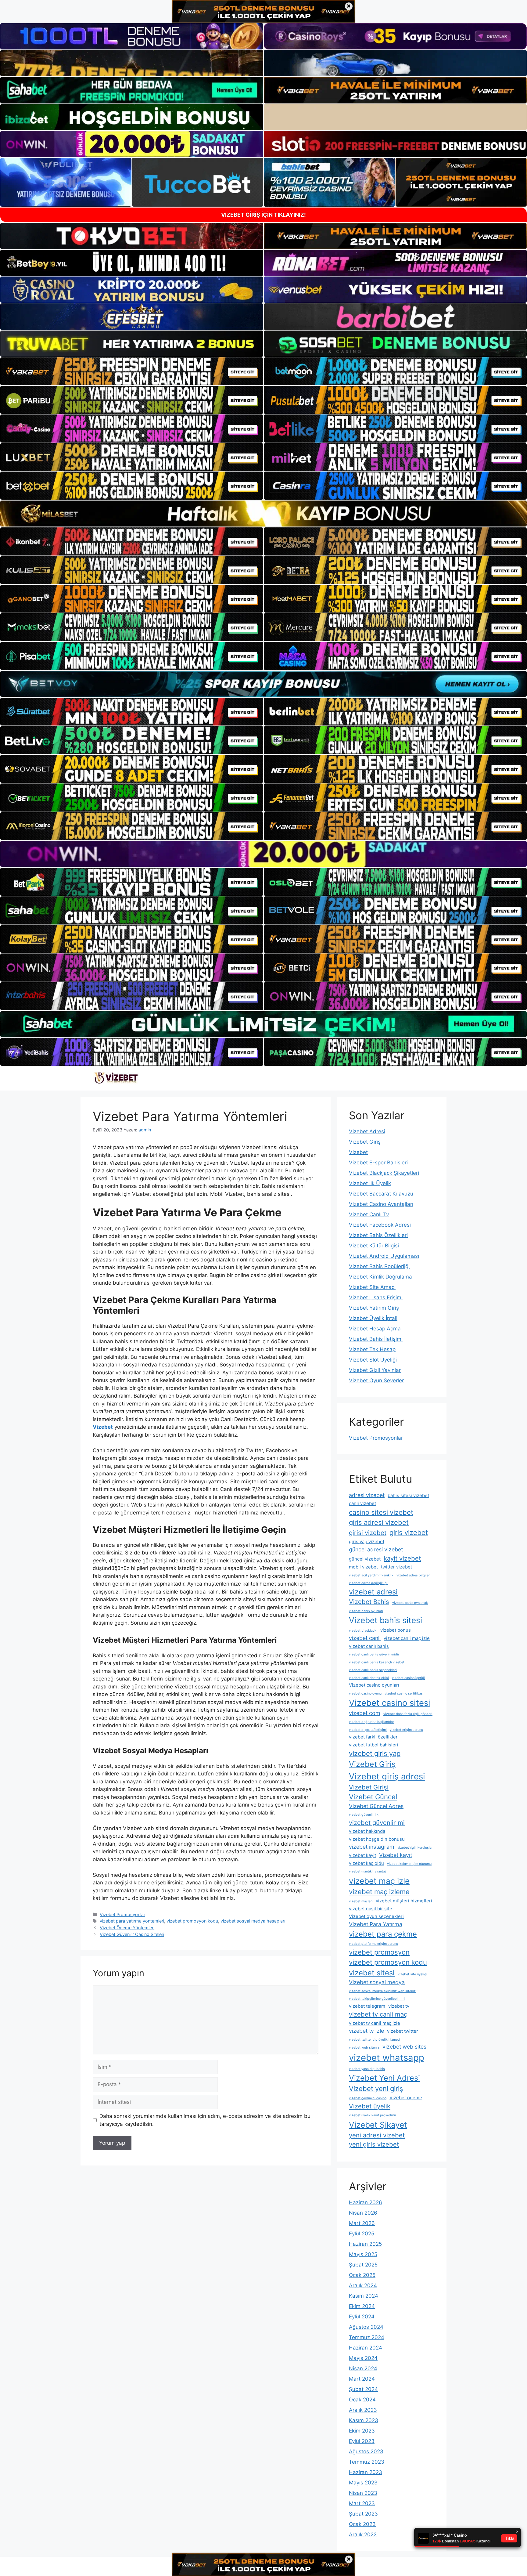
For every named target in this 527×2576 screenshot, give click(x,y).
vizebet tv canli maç (378, 2014)
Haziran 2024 (366, 2348)
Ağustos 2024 (366, 2327)
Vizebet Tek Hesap (372, 1349)
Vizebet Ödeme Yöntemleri (127, 1928)
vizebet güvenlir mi (377, 1823)
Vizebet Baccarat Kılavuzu (381, 1194)
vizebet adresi (373, 1592)
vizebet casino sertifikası (404, 1693)
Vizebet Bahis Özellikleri (378, 1235)
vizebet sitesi (372, 1973)
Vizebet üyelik (370, 2106)
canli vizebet (362, 1503)
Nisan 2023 (363, 2493)
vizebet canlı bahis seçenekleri (373, 1670)
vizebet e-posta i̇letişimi (368, 1730)
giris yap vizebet (367, 1541)
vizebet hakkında (367, 1831)
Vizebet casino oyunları (374, 1685)
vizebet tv (399, 2006)
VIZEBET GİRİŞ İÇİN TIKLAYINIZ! (263, 215)
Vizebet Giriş (365, 1142)
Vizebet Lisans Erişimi (376, 1297)
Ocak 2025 (362, 2275)
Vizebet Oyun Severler (376, 1380)
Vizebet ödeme (406, 2098)
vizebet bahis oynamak (410, 1603)
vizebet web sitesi (405, 2047)
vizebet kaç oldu (366, 1863)
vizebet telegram (367, 2006)
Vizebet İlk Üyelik (370, 1183)
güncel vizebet (365, 1559)
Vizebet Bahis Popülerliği (379, 1266)
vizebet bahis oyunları (366, 1611)
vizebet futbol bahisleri (374, 1745)
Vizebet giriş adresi (387, 1776)
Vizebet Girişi (369, 1787)
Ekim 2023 (362, 2431)
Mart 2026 (362, 2223)
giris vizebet (409, 1532)
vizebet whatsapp (387, 2058)
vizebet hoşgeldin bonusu (377, 1839)
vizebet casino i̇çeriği (409, 1678)
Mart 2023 (362, 2503)
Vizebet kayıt (396, 1855)
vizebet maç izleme (379, 1892)
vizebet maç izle (379, 1881)
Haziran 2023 (366, 2472)
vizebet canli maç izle (407, 1638)
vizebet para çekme (383, 1934)
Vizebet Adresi (367, 1131)
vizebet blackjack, (363, 1631)
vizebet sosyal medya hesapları (253, 1921)
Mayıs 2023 (363, 2483)
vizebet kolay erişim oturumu (409, 1864)
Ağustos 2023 (366, 2451)
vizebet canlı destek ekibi (369, 1678)
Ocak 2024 (362, 2400)
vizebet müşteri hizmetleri (404, 1901)
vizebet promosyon (379, 1952)
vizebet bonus (396, 1630)
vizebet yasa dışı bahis (367, 2069)
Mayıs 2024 (363, 2358)
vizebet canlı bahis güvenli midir (374, 1654)
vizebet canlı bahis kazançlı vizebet (377, 1662)
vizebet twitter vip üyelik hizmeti (374, 2040)
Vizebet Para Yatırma (376, 1924)
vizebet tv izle (366, 2031)
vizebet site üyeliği (412, 1974)
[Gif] (263, 514)
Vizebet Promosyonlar (122, 1914)
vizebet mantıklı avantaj (367, 1871)
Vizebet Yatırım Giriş (374, 1308)
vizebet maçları (361, 1901)
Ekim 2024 (362, 2306)
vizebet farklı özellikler (373, 1737)
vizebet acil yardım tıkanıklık (371, 1575)
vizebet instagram (372, 1847)
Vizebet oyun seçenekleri (376, 1916)
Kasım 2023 (364, 2420)
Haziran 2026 (366, 2202)
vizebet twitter (403, 2031)
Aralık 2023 (363, 2410)
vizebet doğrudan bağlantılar (371, 1722)
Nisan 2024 (363, 2368)
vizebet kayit (362, 1855)
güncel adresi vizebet (376, 1549)
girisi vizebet (368, 1533)
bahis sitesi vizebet (408, 1495)
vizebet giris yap (375, 1753)
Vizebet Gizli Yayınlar (375, 1370)
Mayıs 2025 (363, 2254)
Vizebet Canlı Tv (369, 1214)
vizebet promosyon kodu (192, 1921)
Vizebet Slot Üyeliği (373, 1360)
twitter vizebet (396, 1567)
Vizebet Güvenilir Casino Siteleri (132, 1934)
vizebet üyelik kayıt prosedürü (372, 2115)
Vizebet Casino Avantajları (381, 1204)
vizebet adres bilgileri (414, 1575)
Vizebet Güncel (373, 1797)
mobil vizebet (363, 1567)
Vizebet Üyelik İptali (373, 1318)
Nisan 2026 (363, 2213)
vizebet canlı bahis (369, 1646)
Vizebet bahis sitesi (385, 1620)
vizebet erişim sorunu (406, 1730)
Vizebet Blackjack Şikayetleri (384, 1173)
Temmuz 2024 (367, 2337)
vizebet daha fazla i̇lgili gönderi (408, 1714)
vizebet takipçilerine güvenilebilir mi (377, 1999)
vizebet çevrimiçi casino (368, 2098)
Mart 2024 (362, 2379)
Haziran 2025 (365, 2244)
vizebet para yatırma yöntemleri (132, 1921)
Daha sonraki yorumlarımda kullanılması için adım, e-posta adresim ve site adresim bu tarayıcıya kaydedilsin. (205, 2120)
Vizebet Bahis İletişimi (376, 1339)
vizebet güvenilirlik (364, 1815)
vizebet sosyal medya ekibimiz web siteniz (382, 1991)
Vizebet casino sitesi (390, 1703)
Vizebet (358, 1152)
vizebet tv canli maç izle (375, 2023)
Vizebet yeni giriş (376, 2089)
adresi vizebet (367, 1495)
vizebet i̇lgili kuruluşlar (415, 1848)
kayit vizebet (402, 1558)
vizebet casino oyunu (365, 1693)
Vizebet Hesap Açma (375, 1329)
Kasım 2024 (364, 2296)
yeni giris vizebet (374, 2144)
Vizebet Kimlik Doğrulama (380, 1277)
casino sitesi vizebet (381, 1512)
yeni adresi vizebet (377, 2135)
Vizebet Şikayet (378, 2125)
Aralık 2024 (363, 2285)
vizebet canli (365, 1638)
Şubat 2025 (363, 2265)
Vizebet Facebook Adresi (380, 1225)
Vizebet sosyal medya (377, 1982)
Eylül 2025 (362, 2234)
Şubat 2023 (363, 2514)
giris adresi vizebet (379, 1522)
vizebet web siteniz (364, 2048)
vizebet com (365, 1713)
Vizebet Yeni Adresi (384, 2078)
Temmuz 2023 (367, 2462)
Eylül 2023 (362, 2441)
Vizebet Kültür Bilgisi (374, 1246)
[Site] (132, 371)
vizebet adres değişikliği (368, 1583)
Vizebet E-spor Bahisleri (378, 1163)
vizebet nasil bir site (371, 1909)
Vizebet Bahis (369, 1602)
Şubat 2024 (363, 2389)
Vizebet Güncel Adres (376, 1806)
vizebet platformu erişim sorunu (373, 1944)
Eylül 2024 (362, 2317)
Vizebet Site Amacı (372, 1287)
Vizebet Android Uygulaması (384, 1256)
